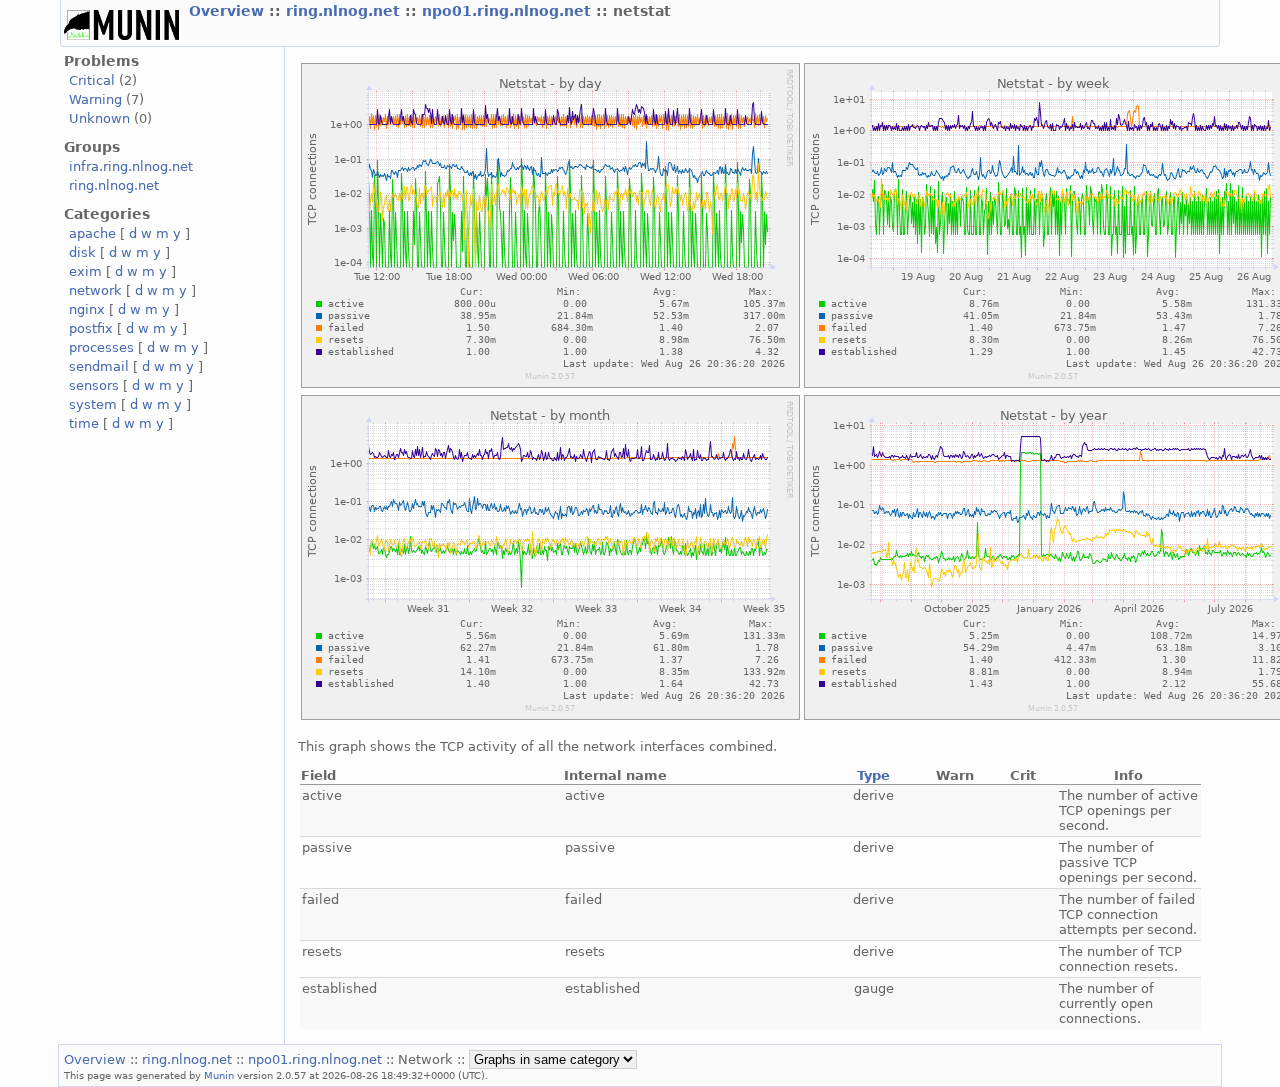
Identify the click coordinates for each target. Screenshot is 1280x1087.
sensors (94, 385)
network (95, 290)
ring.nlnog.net (345, 11)
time (84, 423)
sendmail (99, 366)
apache (92, 233)
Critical (92, 80)
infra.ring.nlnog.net (131, 166)
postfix (91, 328)
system (93, 404)
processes (101, 347)
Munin (219, 1075)
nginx (87, 309)
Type (873, 775)
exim (85, 271)
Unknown (99, 118)
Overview (229, 11)
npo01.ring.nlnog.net (509, 11)
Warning (95, 99)
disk (82, 252)
